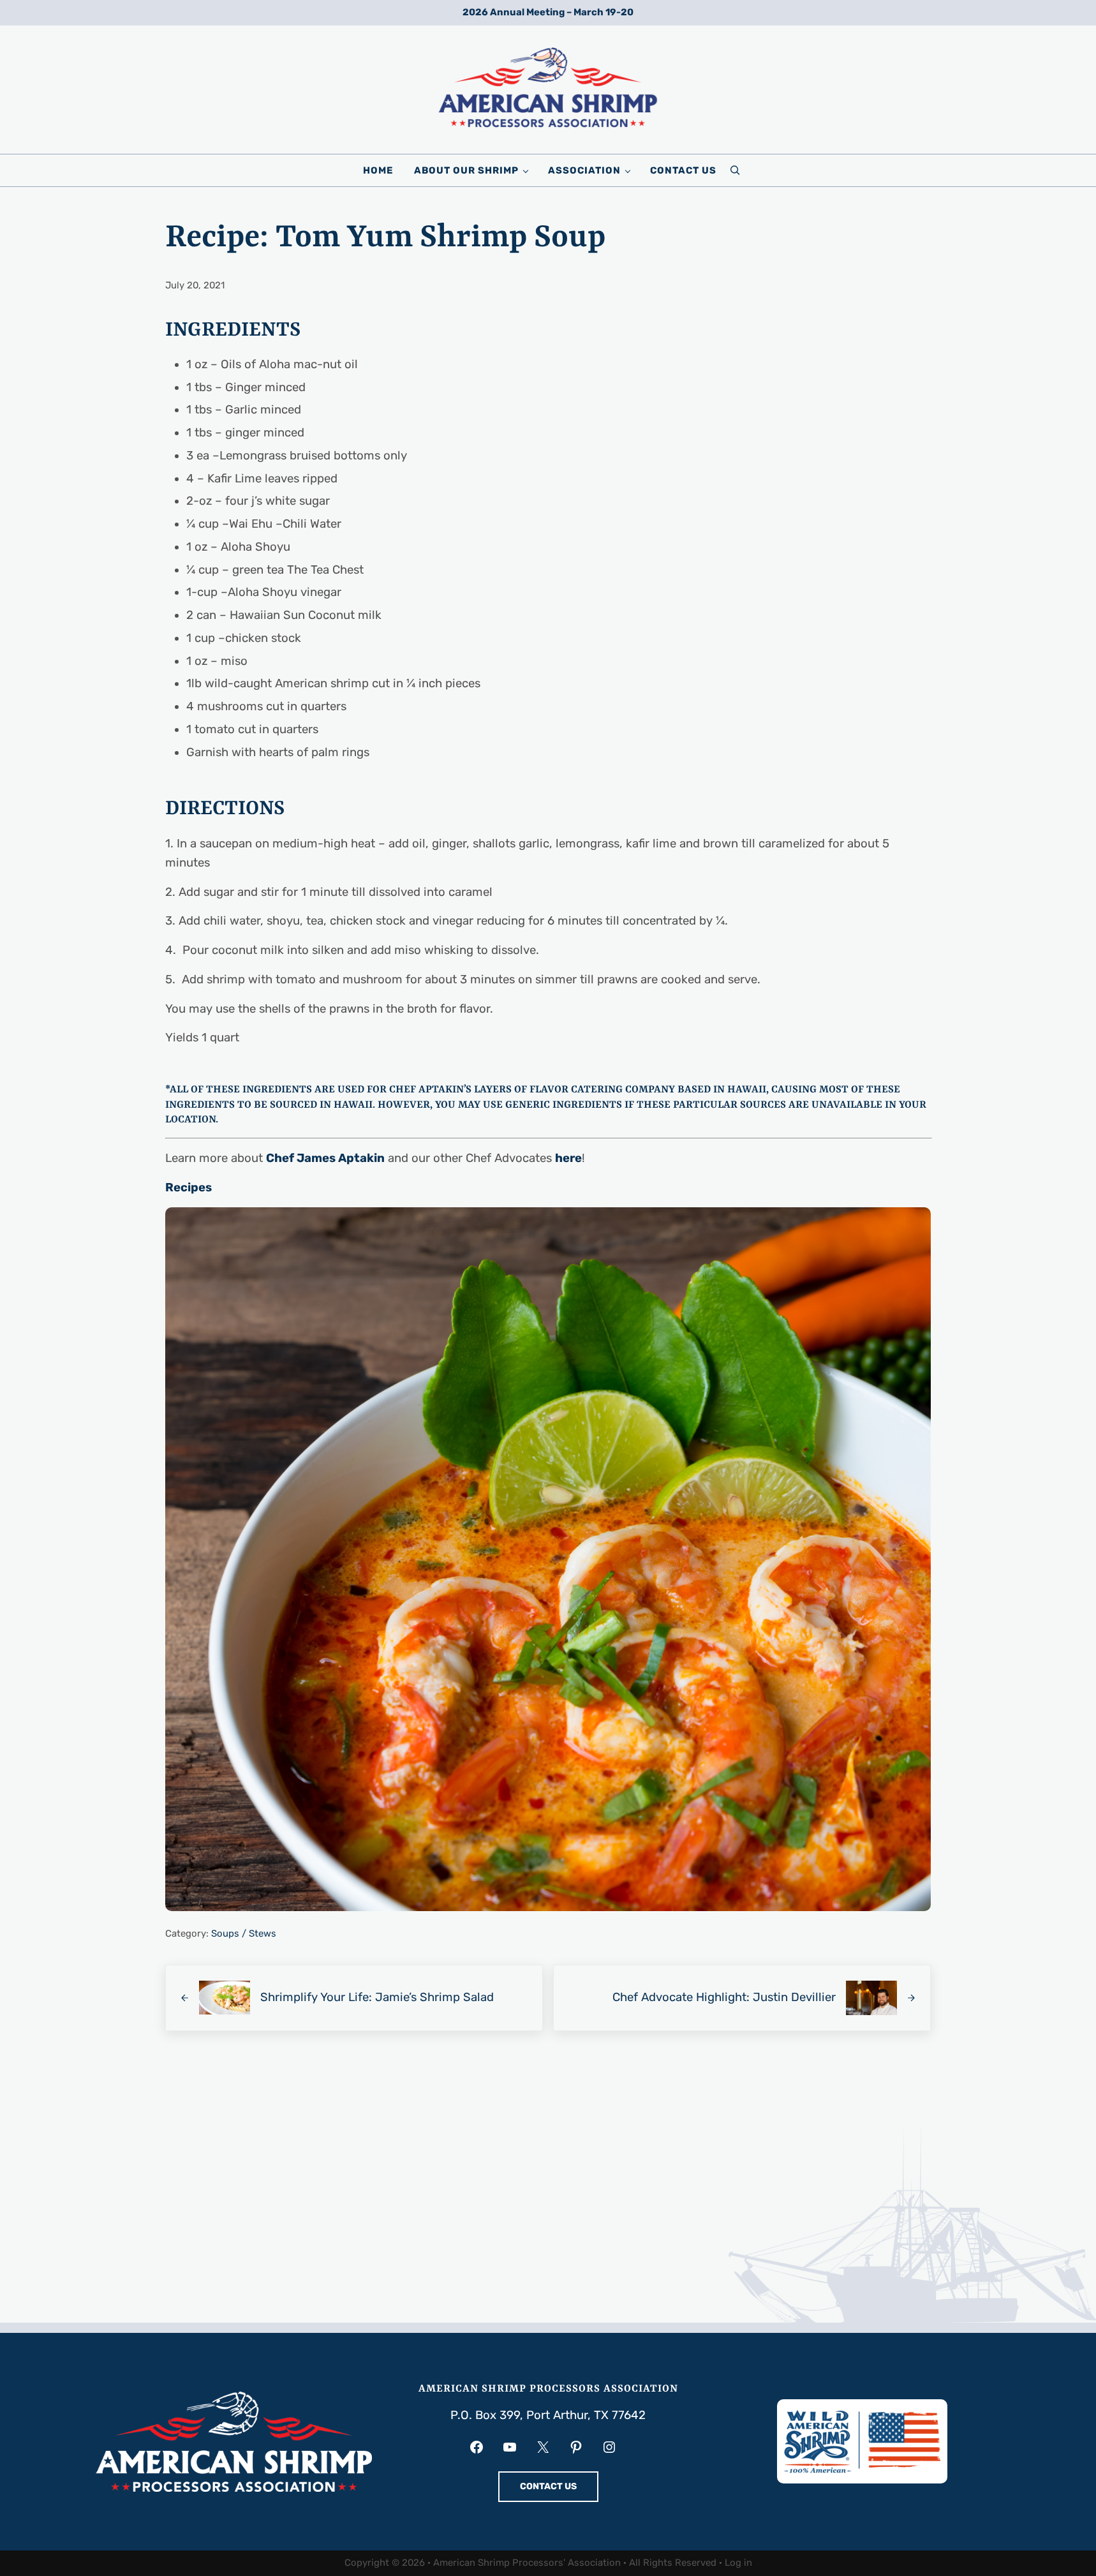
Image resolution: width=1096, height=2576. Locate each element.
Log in (738, 2563)
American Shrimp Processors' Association (527, 2563)
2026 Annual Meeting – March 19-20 (548, 12)
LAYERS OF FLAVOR (521, 1090)
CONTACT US (548, 2486)
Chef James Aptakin (325, 1158)
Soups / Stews (244, 1933)
